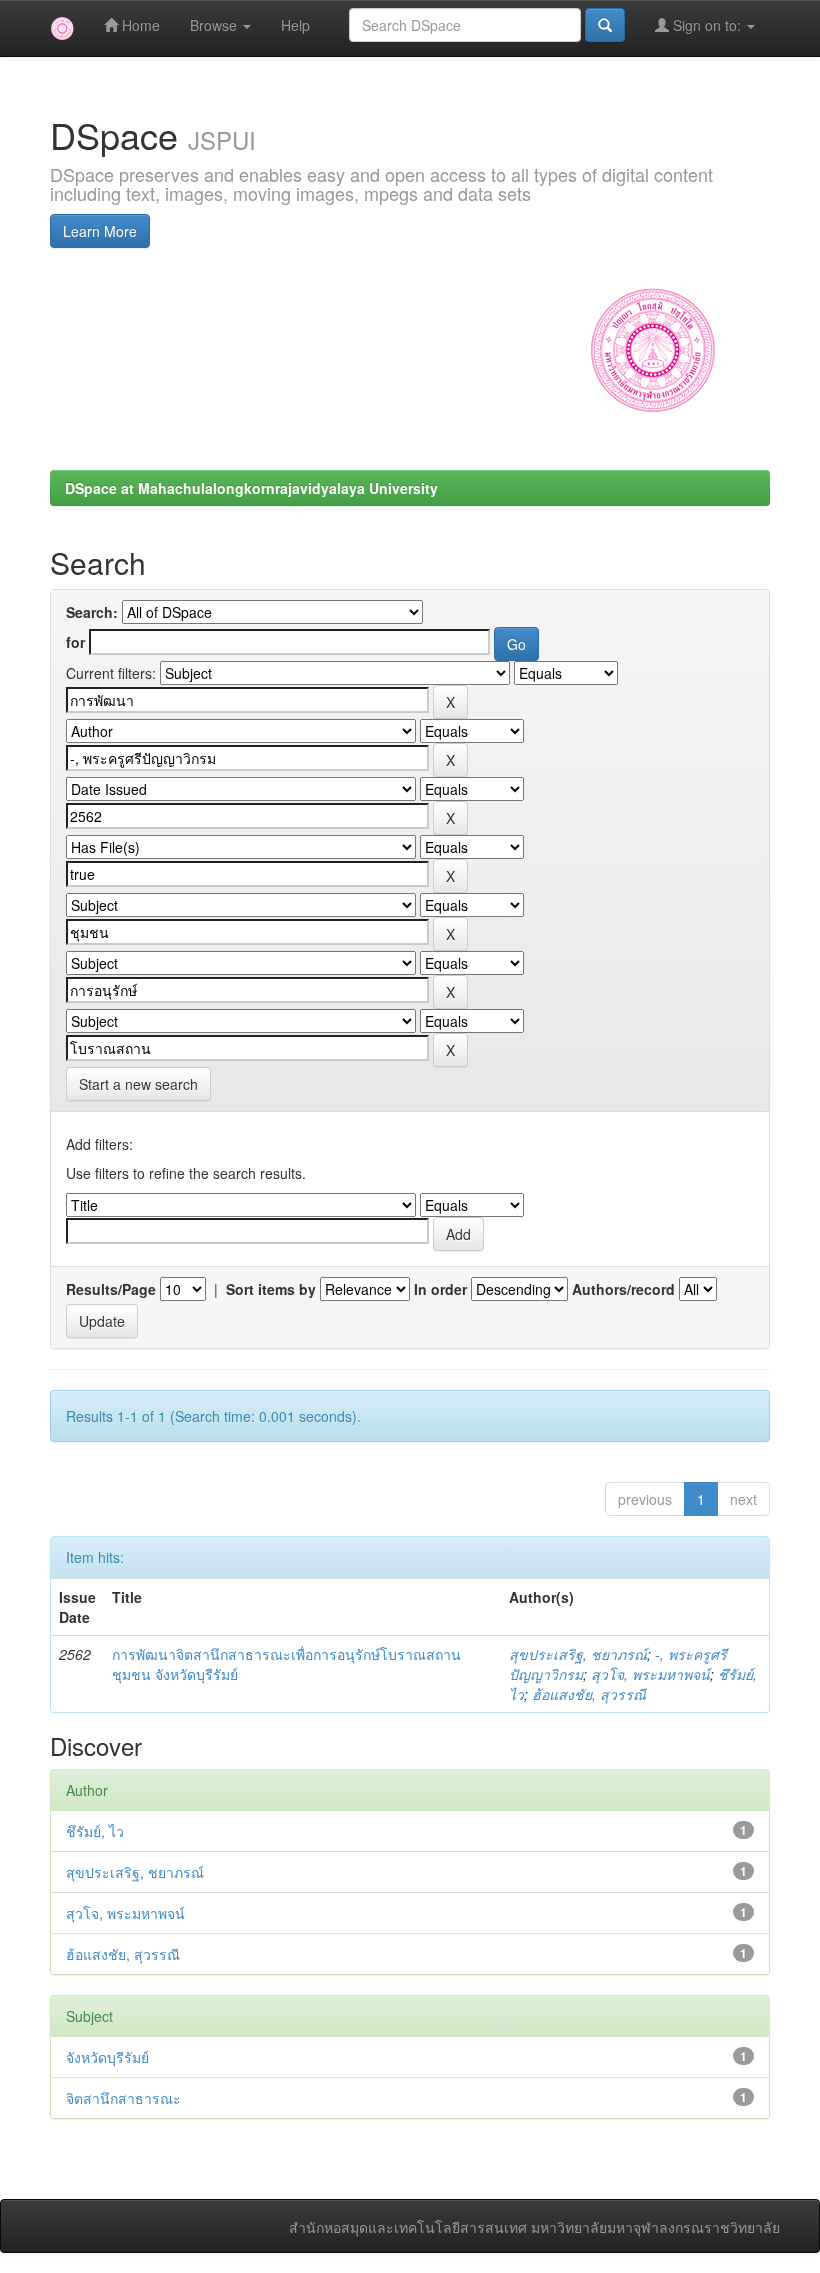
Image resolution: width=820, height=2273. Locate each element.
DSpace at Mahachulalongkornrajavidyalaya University (251, 488)
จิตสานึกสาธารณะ (123, 2098)
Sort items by (271, 1289)
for (75, 642)
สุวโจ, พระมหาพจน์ (650, 1674)
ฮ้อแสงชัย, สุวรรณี (589, 1694)
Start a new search (138, 1084)
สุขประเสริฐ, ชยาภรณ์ (578, 1654)
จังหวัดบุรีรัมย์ (107, 2057)
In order (440, 1289)
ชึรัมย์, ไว (95, 1831)
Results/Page (111, 1289)
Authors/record (623, 1289)
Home (139, 25)
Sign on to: (707, 25)
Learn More (100, 231)
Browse (215, 25)
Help (295, 25)
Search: (92, 612)
